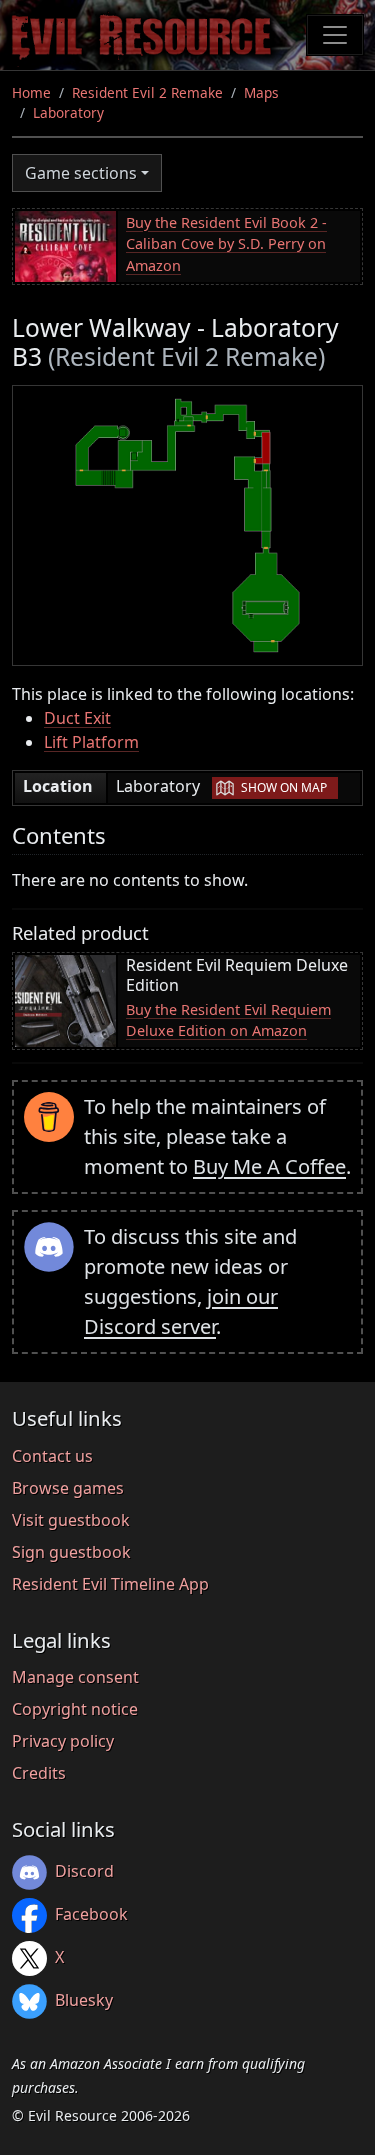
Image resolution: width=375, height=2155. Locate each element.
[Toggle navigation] (335, 35)
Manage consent (75, 1677)
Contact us (52, 1456)
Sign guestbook (71, 1552)
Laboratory (68, 112)
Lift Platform (91, 742)
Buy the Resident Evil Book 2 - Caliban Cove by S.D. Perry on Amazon (226, 244)
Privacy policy (63, 1741)
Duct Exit (77, 718)
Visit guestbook (71, 1520)
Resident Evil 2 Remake (147, 92)
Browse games (68, 1488)
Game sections (81, 173)
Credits (39, 1773)
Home (31, 92)
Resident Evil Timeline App (110, 1584)
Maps (261, 92)
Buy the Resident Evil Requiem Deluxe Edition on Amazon (228, 1020)
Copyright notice (75, 1709)
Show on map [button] (284, 787)
